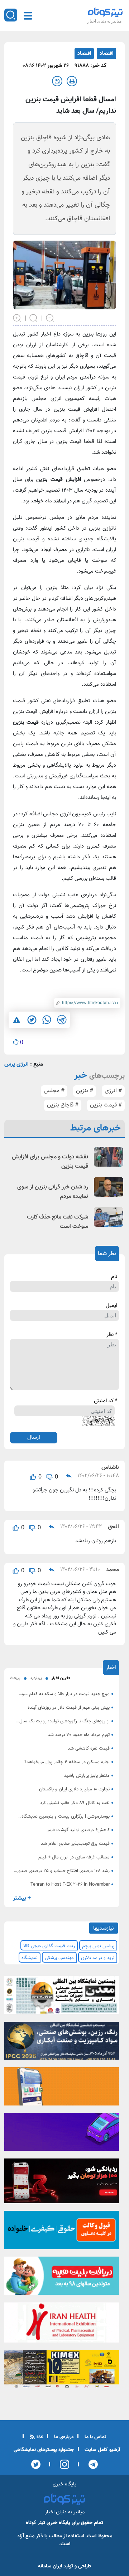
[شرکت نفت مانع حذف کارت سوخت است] (109, 1217)
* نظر (112, 1335)
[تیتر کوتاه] (105, 12)
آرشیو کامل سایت (102, 2450)
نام (114, 1277)
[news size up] (17, 317)
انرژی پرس (16, 1064)
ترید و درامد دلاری (98, 1958)
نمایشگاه (30, 1958)
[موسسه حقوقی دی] (62, 2232)
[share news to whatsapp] (47, 1020)
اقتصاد (106, 54)
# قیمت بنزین (106, 1105)
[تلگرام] (91, 2464)
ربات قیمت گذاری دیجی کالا (49, 1946)
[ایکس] (36, 2464)
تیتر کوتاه (35, 2523)
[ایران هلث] (62, 2325)
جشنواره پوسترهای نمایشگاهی (44, 2450)
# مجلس (54, 1091)
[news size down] (50, 317)
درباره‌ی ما (63, 2437)
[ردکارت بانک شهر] (62, 2183)
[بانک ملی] (62, 2089)
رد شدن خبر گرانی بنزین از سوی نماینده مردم (53, 1192)
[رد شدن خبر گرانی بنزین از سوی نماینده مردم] (109, 1187)
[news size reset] (34, 317)
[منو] (28, 16)
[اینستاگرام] (62, 2464)
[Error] (17, 1020)
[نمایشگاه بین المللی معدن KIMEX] (62, 2371)
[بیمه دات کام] (62, 2134)
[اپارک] (62, 2278)
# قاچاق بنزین (63, 1105)
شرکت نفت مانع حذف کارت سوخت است (58, 1222)
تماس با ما (95, 2437)
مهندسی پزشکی (59, 1958)
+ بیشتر (22, 1898)
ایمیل (111, 1306)
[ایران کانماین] (62, 1997)
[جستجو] (11, 15)
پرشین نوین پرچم (98, 1946)
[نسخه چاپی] (72, 81)
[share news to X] (32, 1020)
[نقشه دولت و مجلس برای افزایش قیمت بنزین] (109, 1157)
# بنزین (85, 1091)
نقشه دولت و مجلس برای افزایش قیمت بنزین (50, 1162)
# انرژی (113, 1091)
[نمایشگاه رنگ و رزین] (62, 2043)
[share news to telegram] (62, 1020)
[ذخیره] (57, 81)
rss (39, 2437)
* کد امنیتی (106, 1401)
